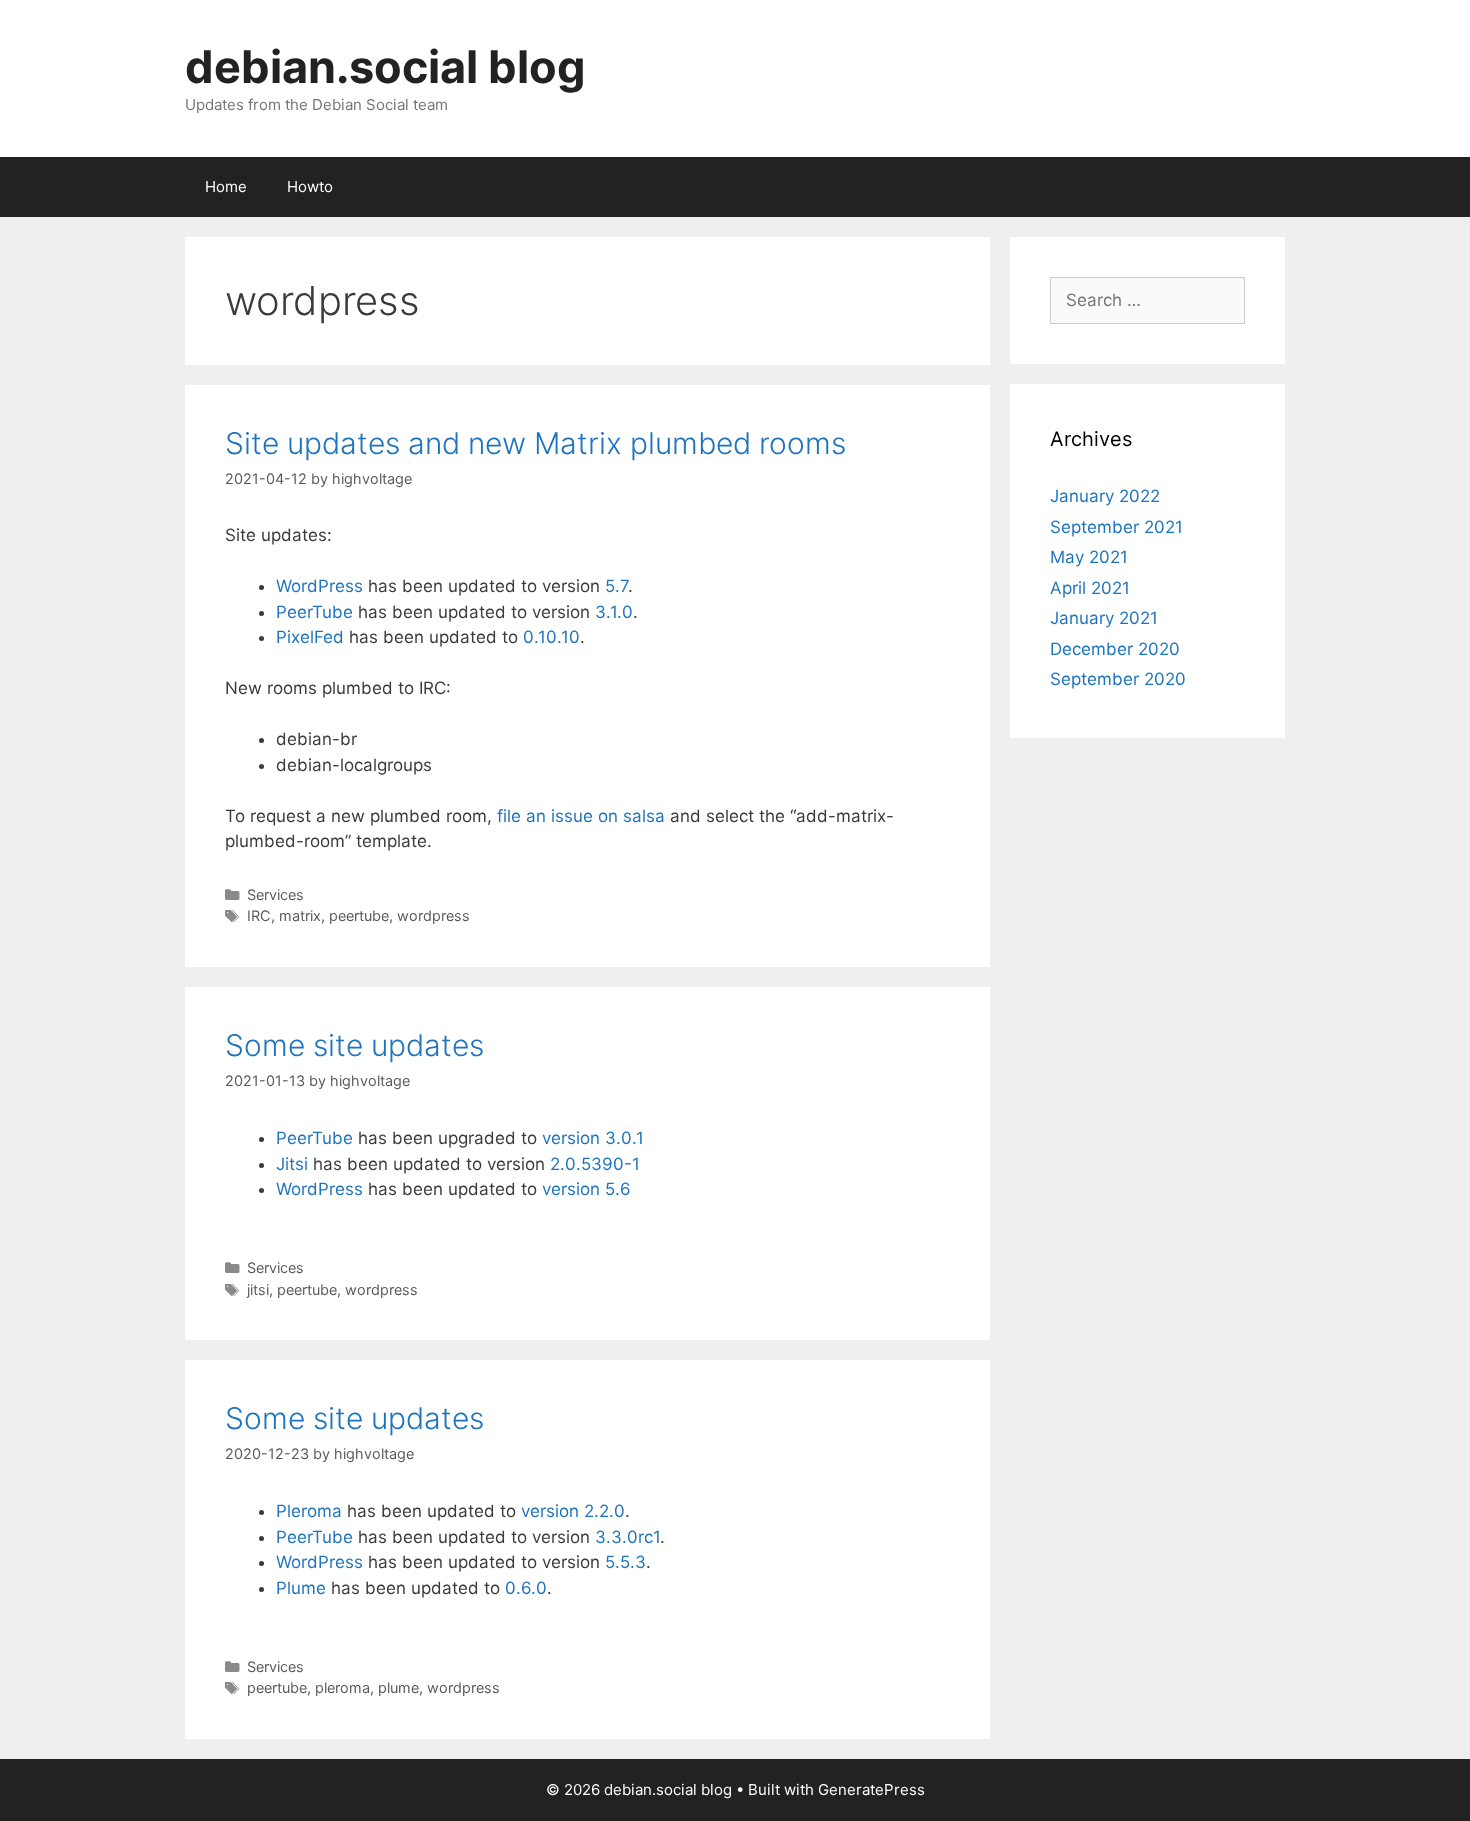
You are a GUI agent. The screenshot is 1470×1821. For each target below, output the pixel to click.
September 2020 (1118, 679)
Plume (301, 1588)
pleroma (342, 1687)
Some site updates (354, 1045)
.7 (621, 586)
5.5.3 (625, 1562)
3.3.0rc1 (627, 1537)
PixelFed (310, 637)
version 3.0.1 (593, 1138)
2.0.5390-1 (595, 1164)
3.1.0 (614, 612)
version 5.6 (586, 1189)
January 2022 (1105, 496)
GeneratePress (871, 1789)
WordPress (319, 586)
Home (226, 186)
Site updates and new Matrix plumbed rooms (535, 443)
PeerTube (314, 612)
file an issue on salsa (581, 816)
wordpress (433, 915)
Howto (310, 186)
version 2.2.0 (573, 1511)
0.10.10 (551, 637)
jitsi (258, 1289)
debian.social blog (385, 66)
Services (275, 894)
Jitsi (292, 1164)
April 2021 (1090, 588)
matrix (300, 915)
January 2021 (1104, 618)
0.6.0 (526, 1588)
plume (398, 1687)
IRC (259, 915)
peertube (359, 915)
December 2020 (1115, 649)
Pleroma (309, 1511)
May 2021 (1089, 557)
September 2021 (1116, 527)
